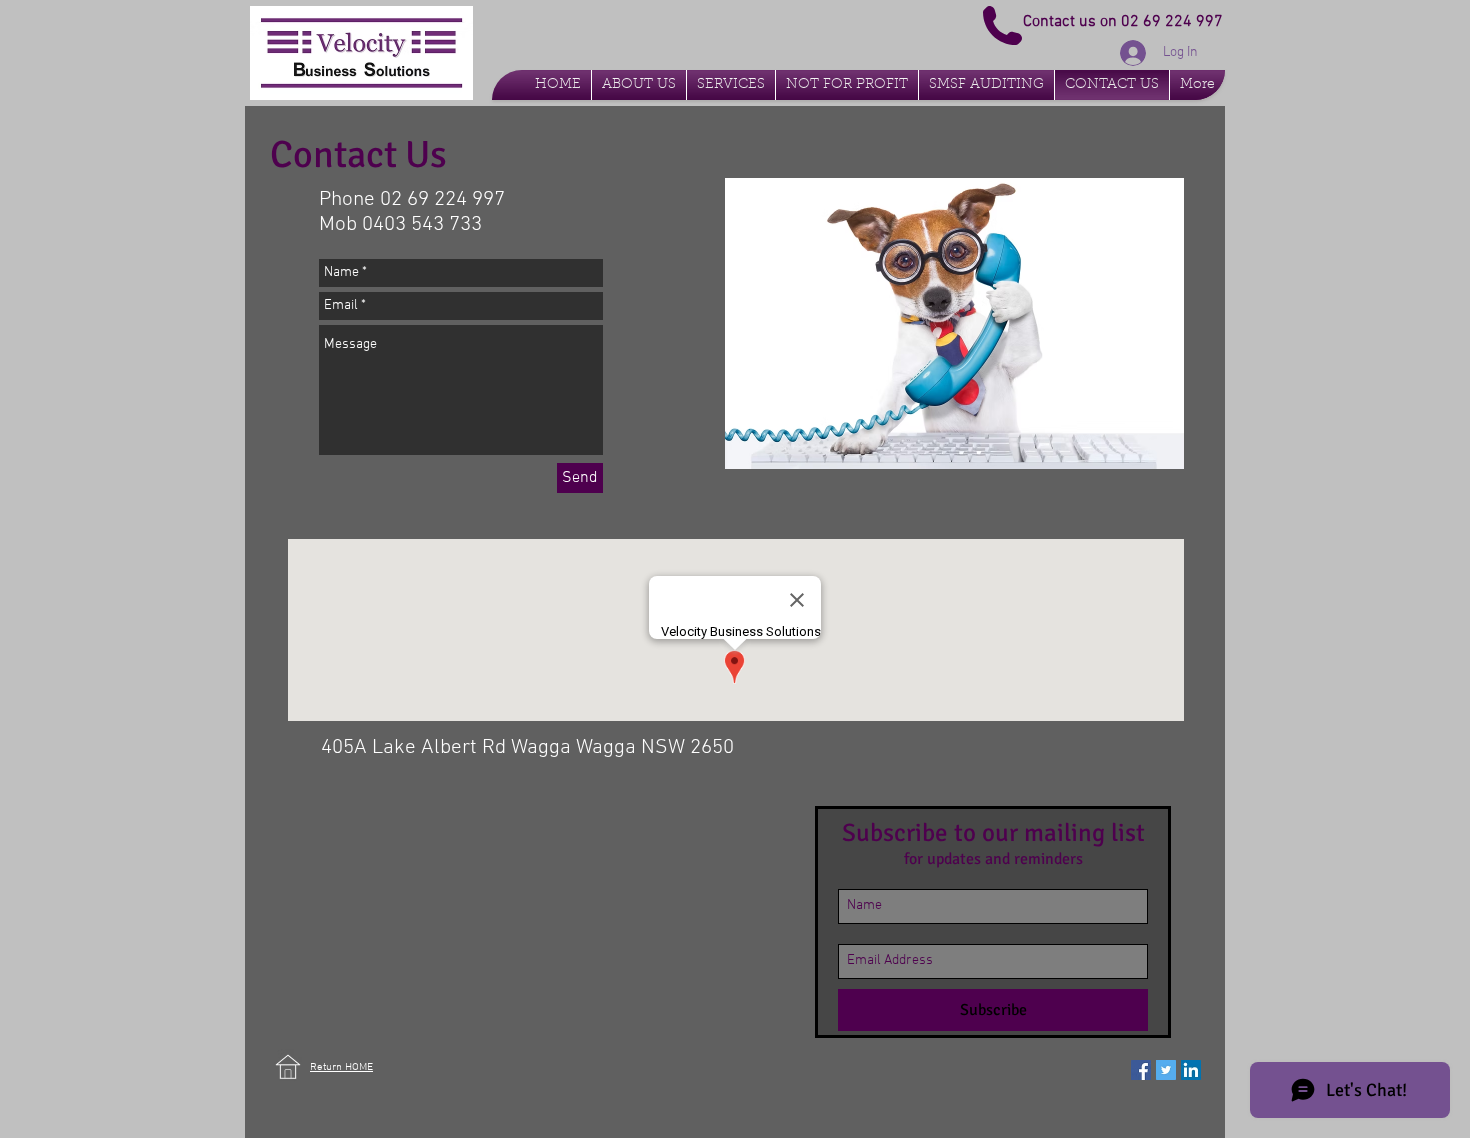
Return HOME (341, 1067)
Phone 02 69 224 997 (412, 199)
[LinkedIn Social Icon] (1191, 1070)
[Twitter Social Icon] (1166, 1070)
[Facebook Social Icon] (1141, 1070)
